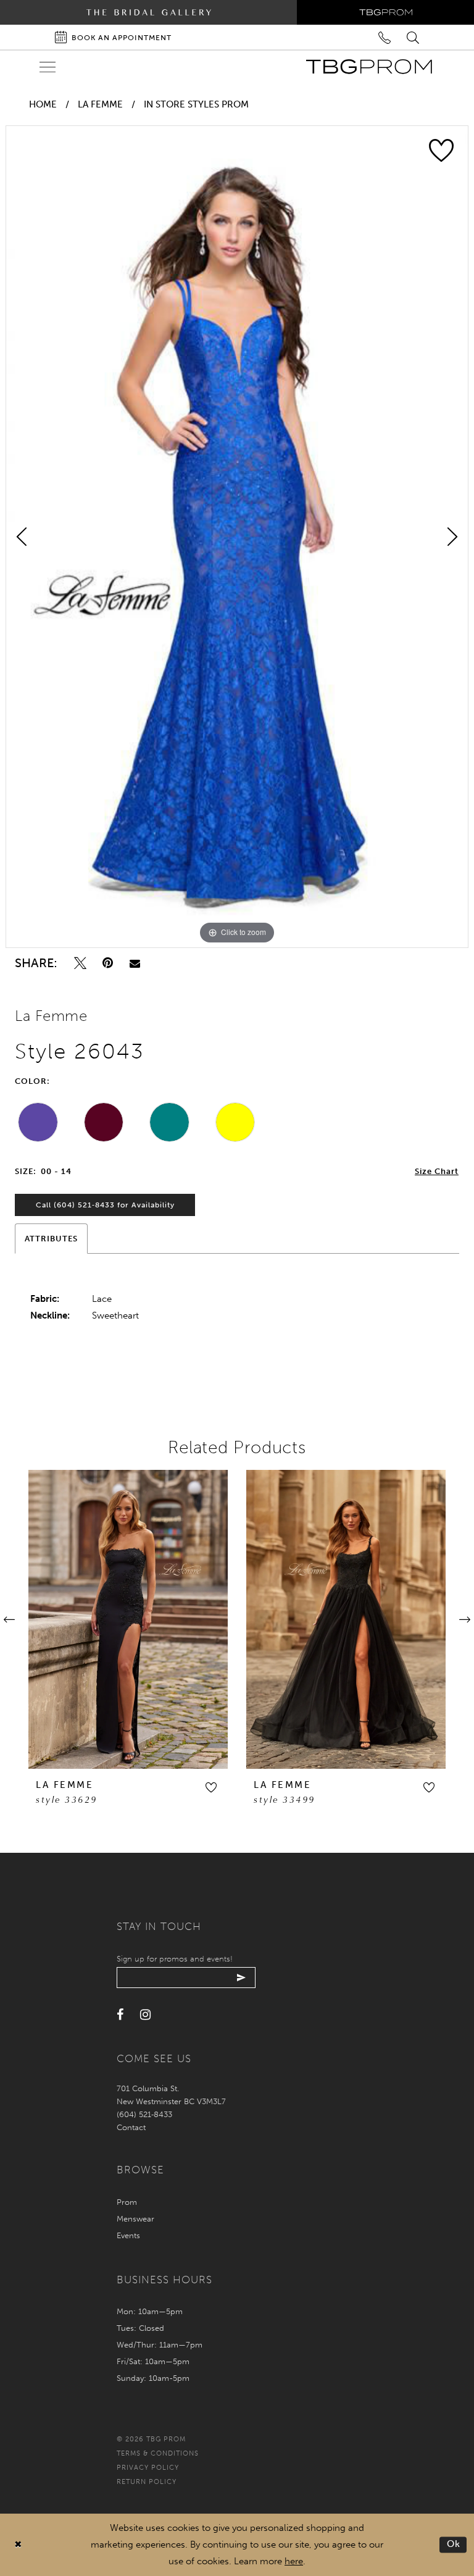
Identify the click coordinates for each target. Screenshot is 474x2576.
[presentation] (128, 1619)
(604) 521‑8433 (144, 2114)
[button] (211, 1787)
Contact (131, 2127)
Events (128, 2235)
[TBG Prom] (369, 67)
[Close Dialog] (18, 2545)
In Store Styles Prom (196, 104)
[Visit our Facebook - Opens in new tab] (120, 2015)
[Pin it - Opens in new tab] (108, 963)
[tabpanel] (237, 537)
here (294, 2561)
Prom (127, 2202)
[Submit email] (242, 1978)
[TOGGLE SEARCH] (414, 37)
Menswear (135, 2219)
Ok (454, 2545)
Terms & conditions (158, 2453)
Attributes (51, 1239)
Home (43, 104)
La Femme (100, 104)
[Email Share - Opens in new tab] (135, 963)
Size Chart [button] (437, 1171)
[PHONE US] (385, 37)
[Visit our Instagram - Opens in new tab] (145, 2015)
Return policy (147, 2482)
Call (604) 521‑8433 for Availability (105, 1205)
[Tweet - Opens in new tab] (80, 963)
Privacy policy (148, 2468)
